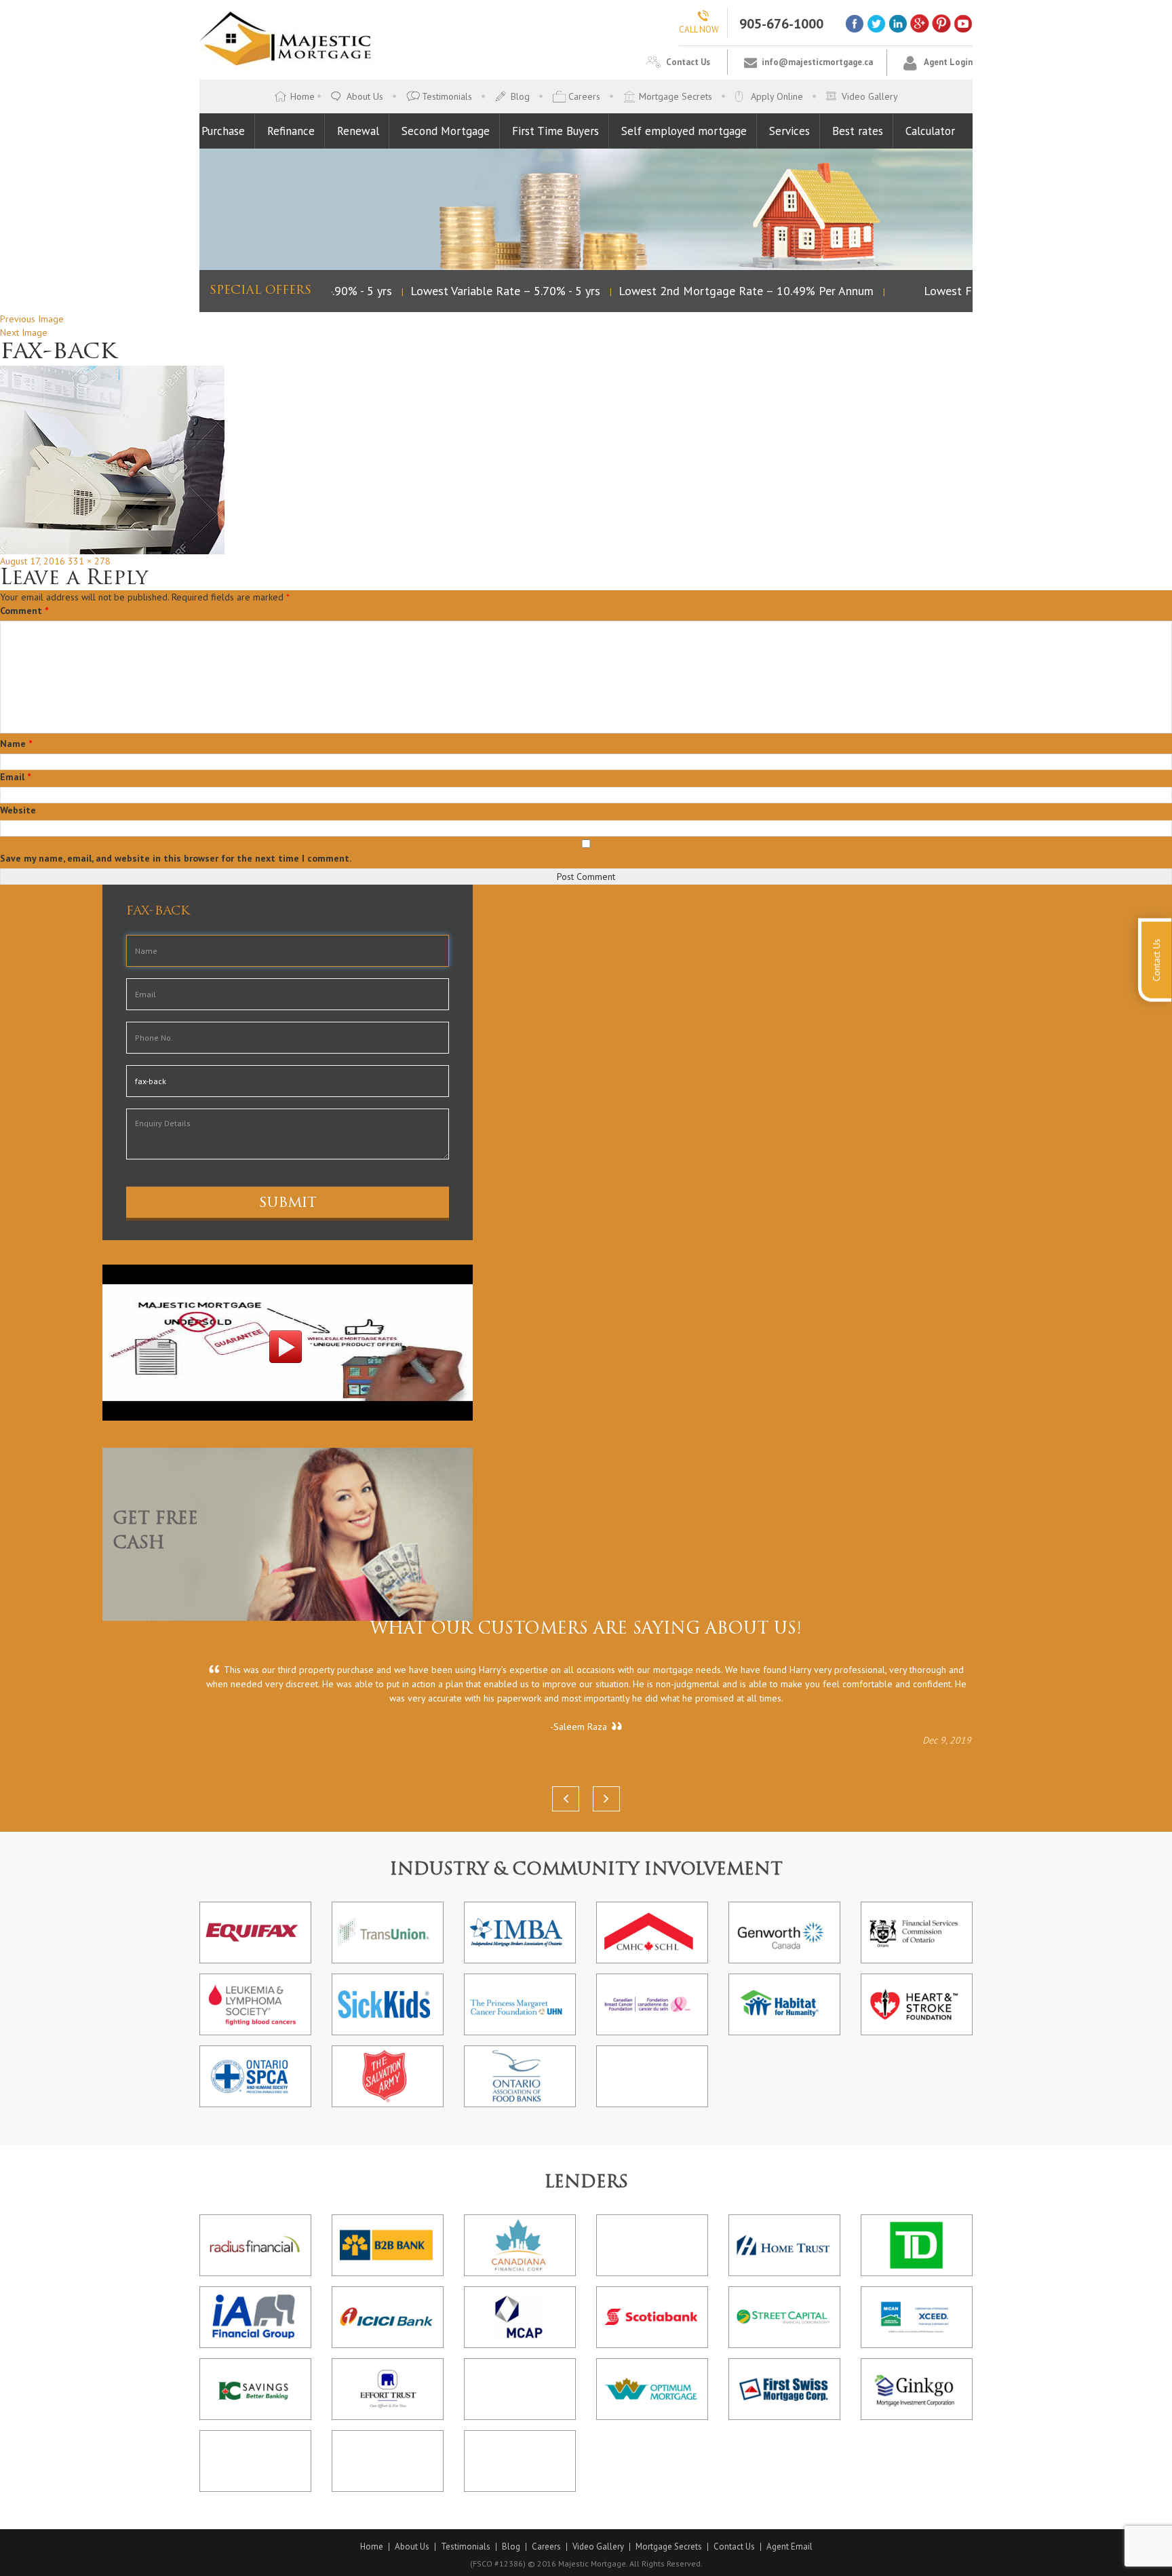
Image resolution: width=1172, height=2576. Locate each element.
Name (16, 744)
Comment (24, 611)
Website (18, 810)
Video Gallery (870, 96)
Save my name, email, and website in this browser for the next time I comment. (176, 858)
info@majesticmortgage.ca (817, 62)
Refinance (291, 131)
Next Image (24, 332)
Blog (520, 96)
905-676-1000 (781, 24)
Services (789, 131)
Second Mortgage (446, 131)
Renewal (358, 131)
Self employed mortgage (684, 131)
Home (302, 96)
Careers (584, 96)
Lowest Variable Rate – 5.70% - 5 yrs (486, 291)
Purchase (223, 131)
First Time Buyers (555, 131)
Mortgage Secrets (676, 96)
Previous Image (32, 319)
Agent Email (789, 2547)
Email (15, 777)
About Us (365, 96)
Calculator (930, 131)
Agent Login (948, 62)
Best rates (858, 131)
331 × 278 (89, 561)
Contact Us (688, 62)
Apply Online (777, 96)
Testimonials (447, 96)
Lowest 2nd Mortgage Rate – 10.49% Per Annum (726, 291)
